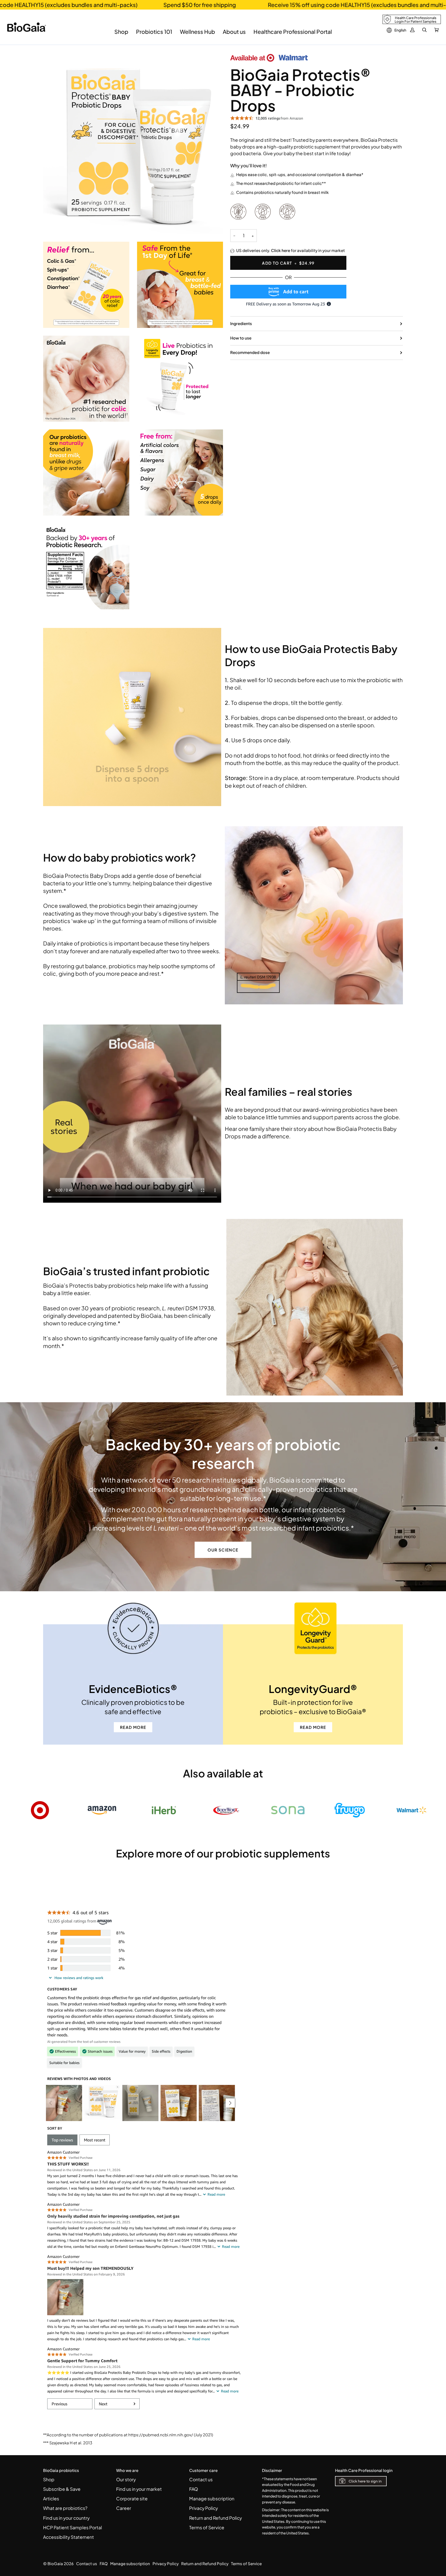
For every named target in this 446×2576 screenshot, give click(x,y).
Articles (51, 2499)
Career (124, 2508)
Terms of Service (207, 2527)
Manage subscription (212, 2499)
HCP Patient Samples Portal (73, 2527)
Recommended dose (250, 352)
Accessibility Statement (69, 2537)
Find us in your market (139, 2489)
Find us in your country (66, 2518)
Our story (126, 2479)
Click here (281, 250)
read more (133, 1727)
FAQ (194, 2489)
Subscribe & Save (62, 2489)
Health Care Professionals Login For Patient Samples (416, 20)
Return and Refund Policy (216, 2518)
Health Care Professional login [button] (364, 2470)
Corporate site (132, 2499)
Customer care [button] (203, 2470)
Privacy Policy (204, 2508)
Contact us (201, 2479)
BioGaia (55, 2563)
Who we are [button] (127, 2470)
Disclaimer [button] (272, 2470)
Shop (49, 2479)
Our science (223, 1550)
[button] (121, 36)
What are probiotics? (65, 2508)
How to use (241, 338)
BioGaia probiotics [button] (61, 2470)
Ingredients (241, 323)
